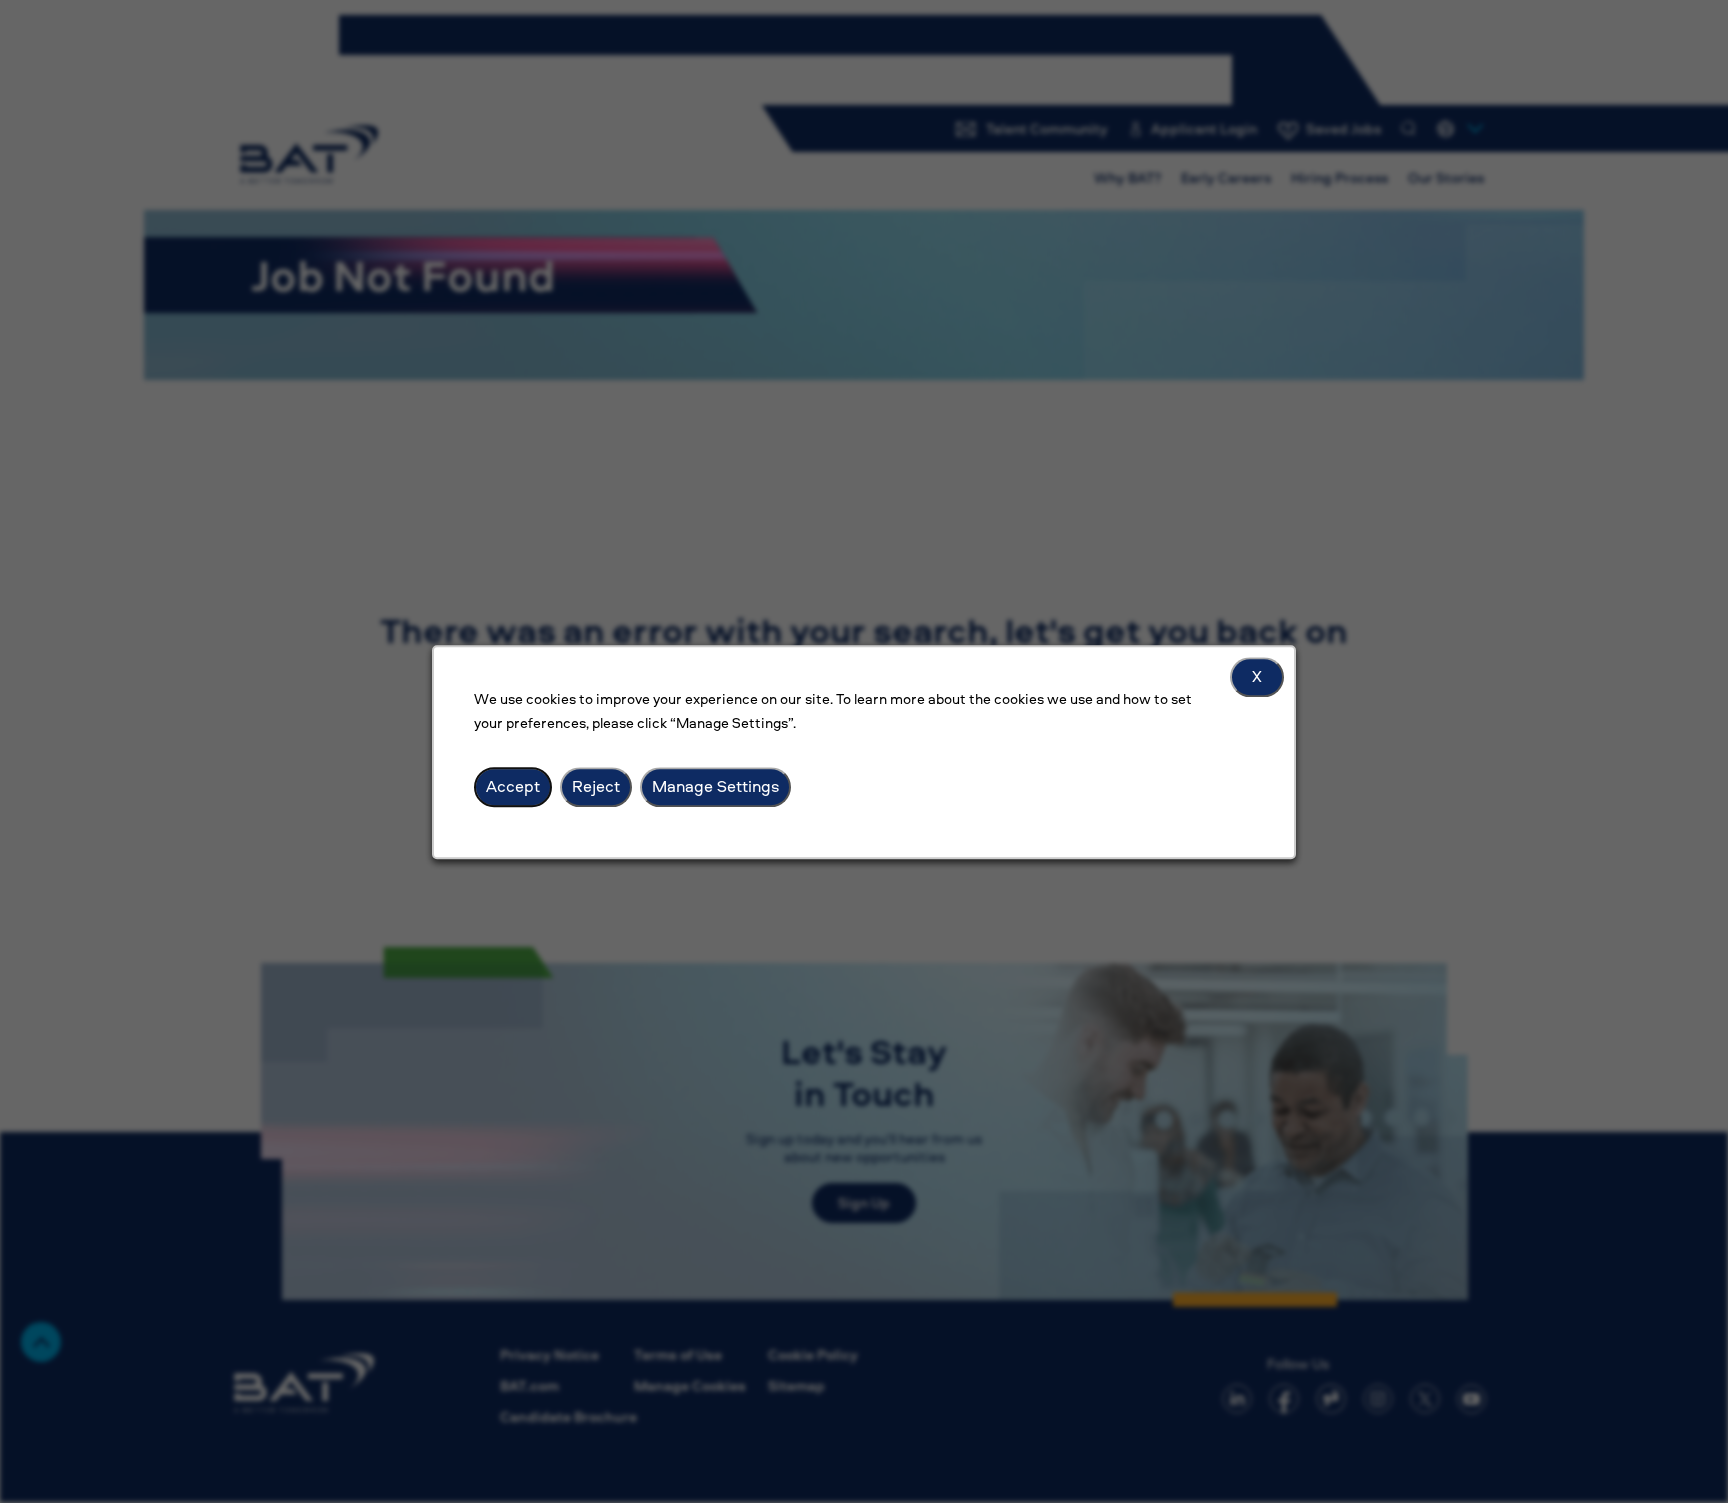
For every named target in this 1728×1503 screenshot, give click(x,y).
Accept (513, 786)
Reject (596, 786)
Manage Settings (715, 786)
